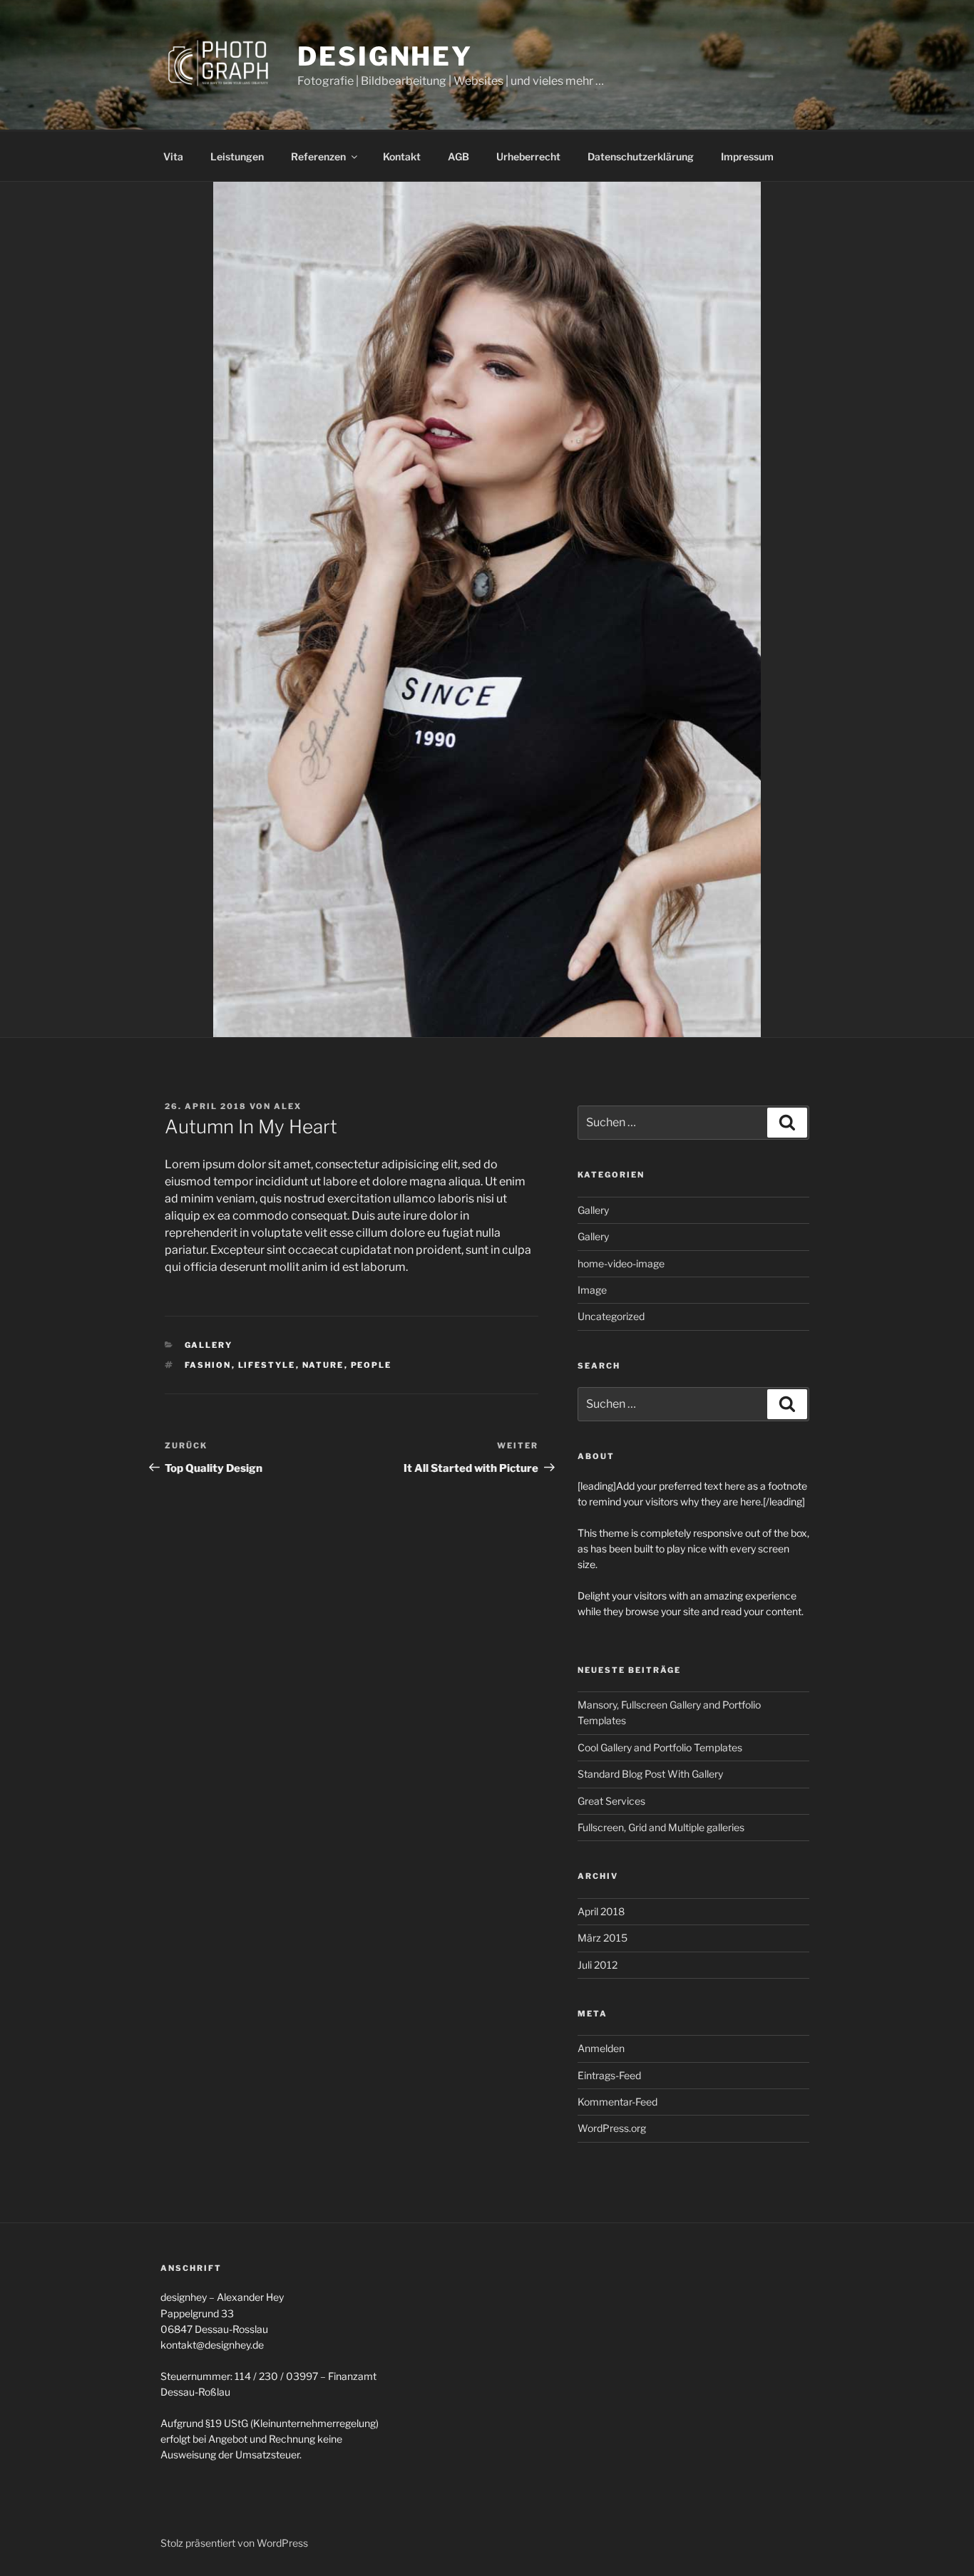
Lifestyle (267, 1365)
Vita (173, 156)
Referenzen (318, 156)
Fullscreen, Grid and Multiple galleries (661, 1827)
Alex (288, 1106)
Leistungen (237, 156)
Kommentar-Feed (617, 2102)
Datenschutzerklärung (641, 156)
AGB (458, 156)
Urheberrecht (528, 156)
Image (592, 1290)
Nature (323, 1365)
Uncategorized (611, 1316)
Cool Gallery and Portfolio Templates (660, 1747)
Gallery (209, 1345)
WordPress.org (612, 2128)
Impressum (747, 156)
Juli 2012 (598, 1965)
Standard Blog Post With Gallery (650, 1774)
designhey (385, 56)
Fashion (208, 1365)
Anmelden (601, 2048)
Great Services (611, 1801)
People (371, 1365)
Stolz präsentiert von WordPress (234, 2543)
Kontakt (402, 156)
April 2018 (601, 1911)
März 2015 (603, 1938)
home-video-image (621, 1263)
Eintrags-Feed (609, 2075)
